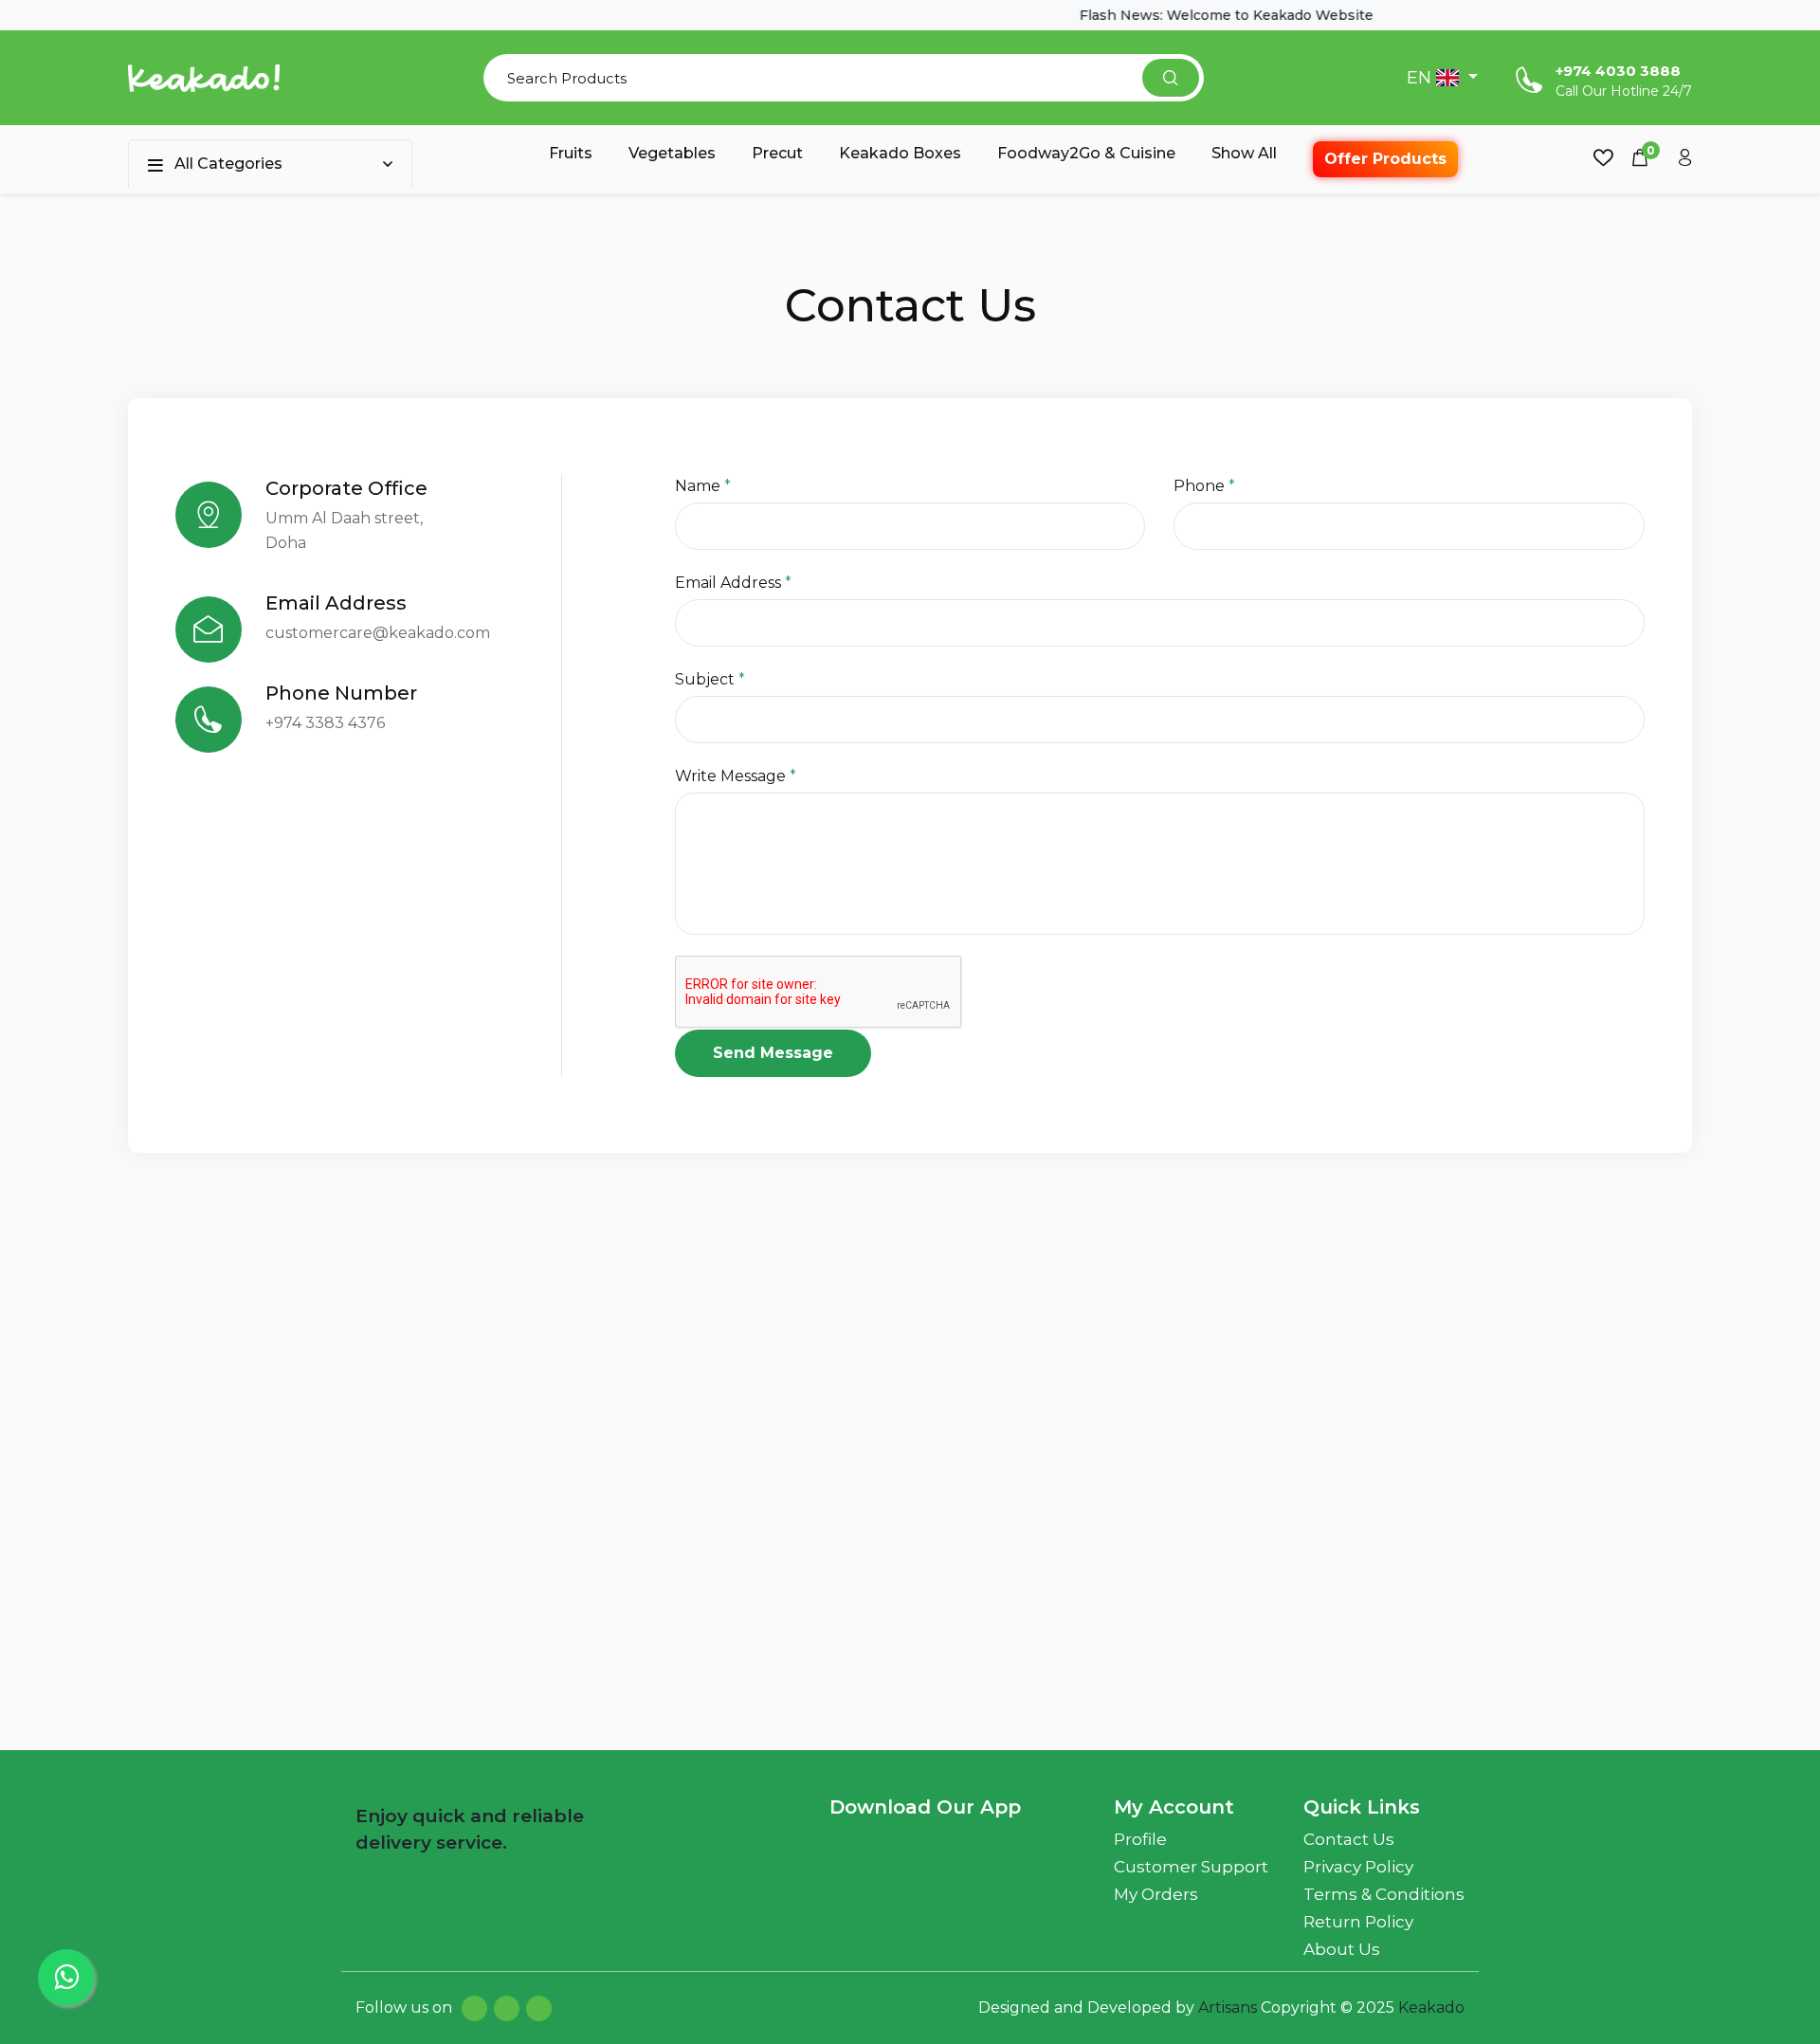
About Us (1342, 1949)
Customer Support (1191, 1867)
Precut (777, 153)
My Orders (1156, 1894)
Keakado (1431, 2007)
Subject (710, 679)
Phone (1204, 486)
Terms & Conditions (1384, 1894)
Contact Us (1349, 1839)
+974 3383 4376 (325, 723)
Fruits (571, 153)
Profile (1140, 1839)
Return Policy (1358, 1922)
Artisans (1229, 2007)
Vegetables (672, 153)
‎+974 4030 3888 (1618, 71)
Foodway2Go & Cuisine (1086, 153)
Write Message (736, 776)
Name (703, 486)
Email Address (733, 583)
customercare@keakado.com (378, 633)
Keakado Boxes (900, 153)
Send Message (773, 1053)
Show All (1244, 153)
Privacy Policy (1358, 1867)
